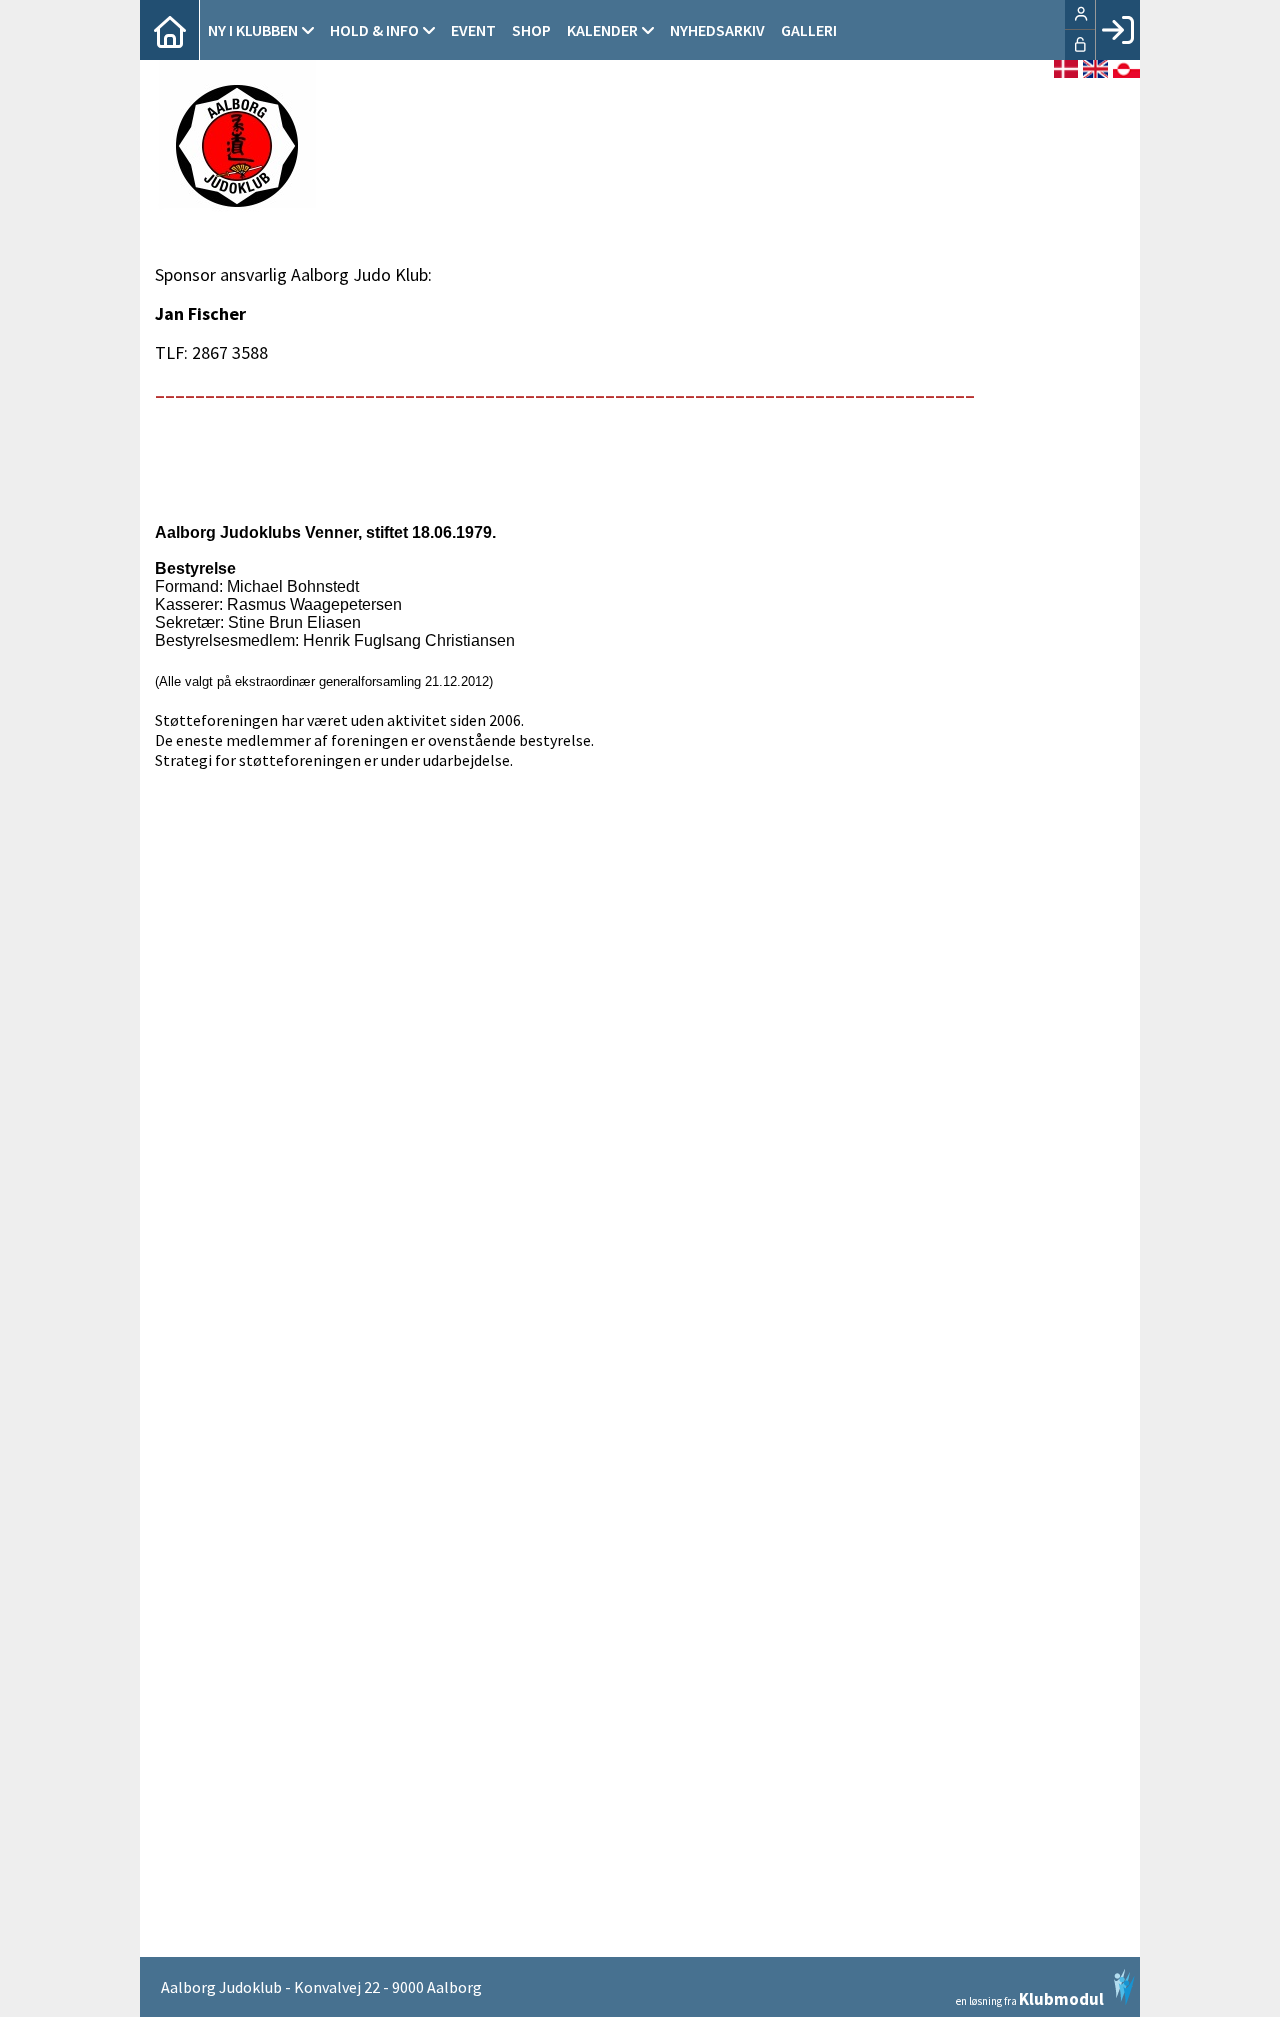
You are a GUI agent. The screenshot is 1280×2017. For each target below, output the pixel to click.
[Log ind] (1117, 30)
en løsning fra (1030, 1997)
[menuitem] (170, 30)
